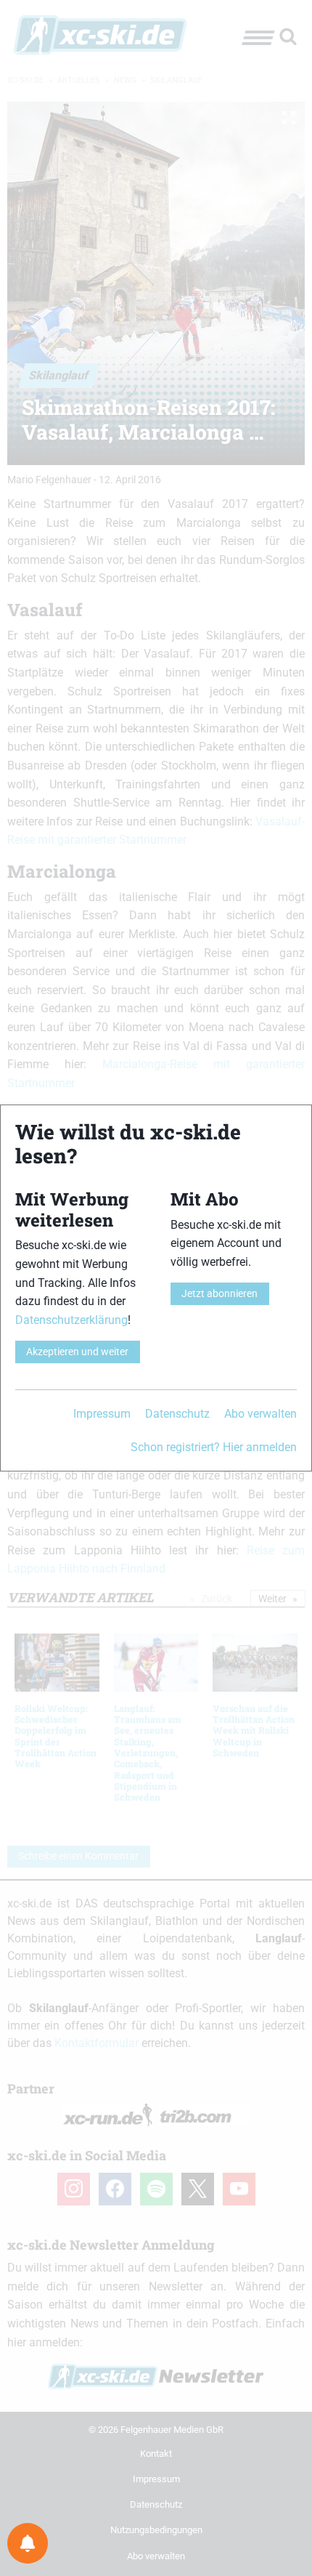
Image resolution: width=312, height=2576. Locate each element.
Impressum (102, 1414)
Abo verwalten (260, 1414)
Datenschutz (177, 1414)
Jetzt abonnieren (219, 1294)
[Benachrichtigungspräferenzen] (28, 2543)
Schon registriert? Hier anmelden (214, 1447)
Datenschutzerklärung (71, 1320)
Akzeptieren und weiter (77, 1352)
